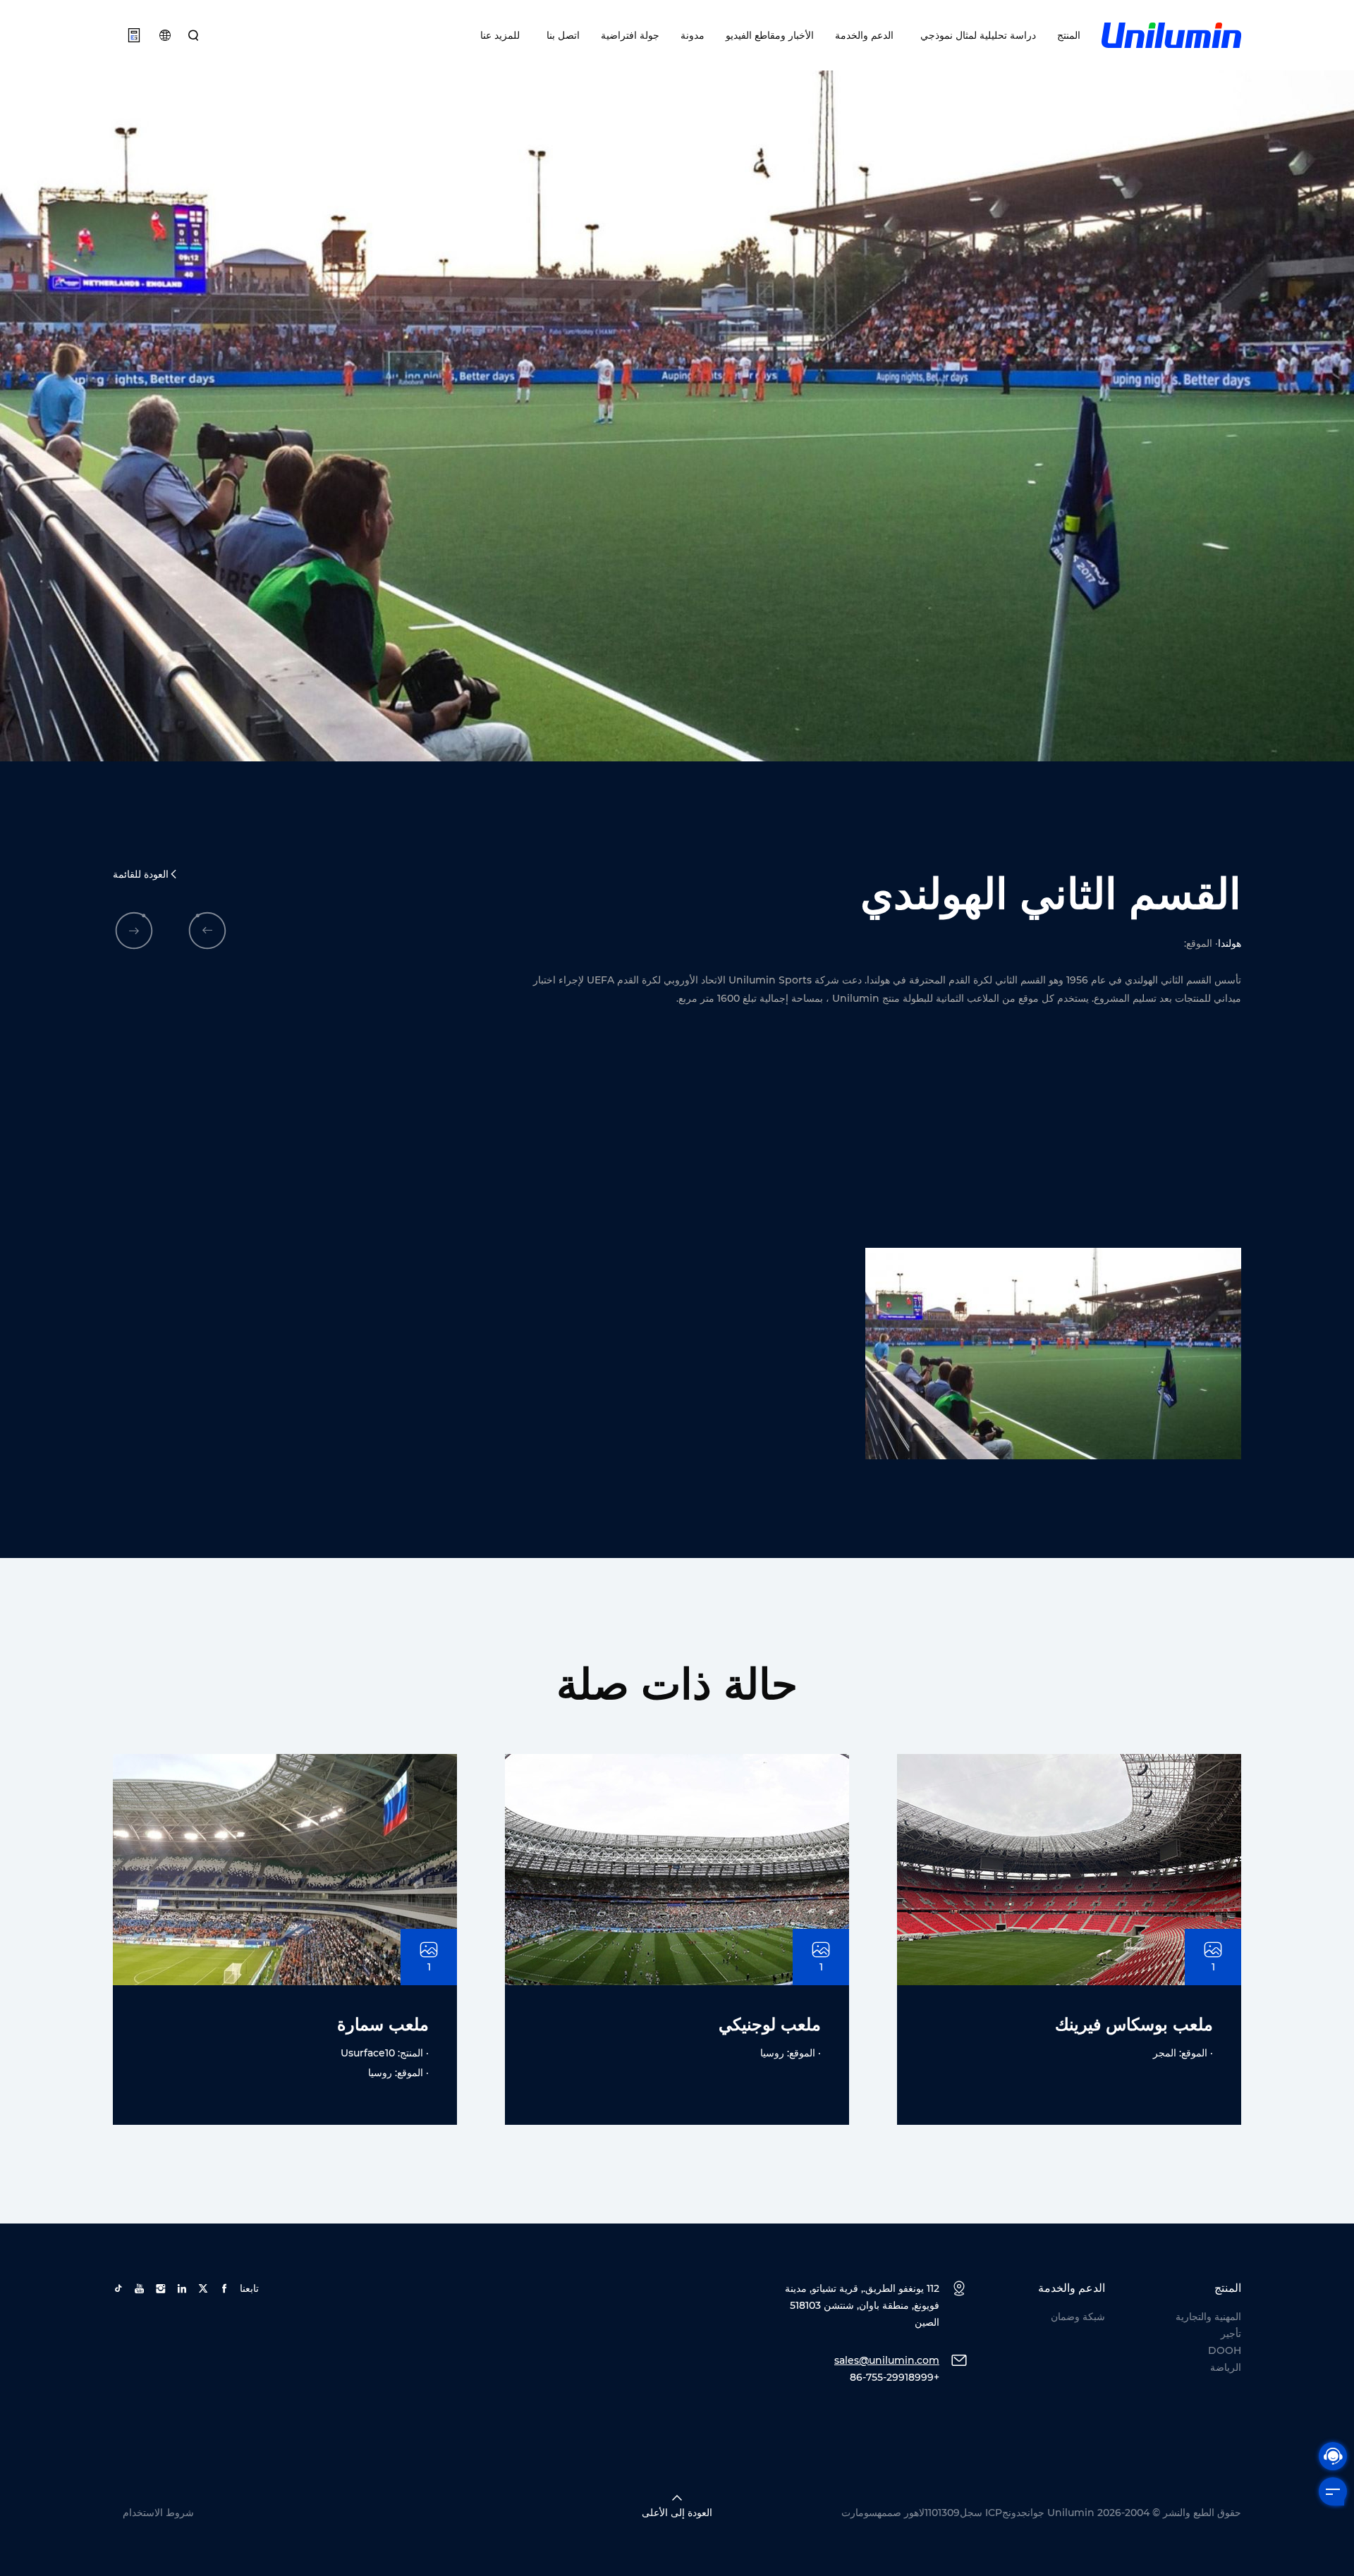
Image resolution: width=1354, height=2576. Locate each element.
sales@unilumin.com (887, 2360)
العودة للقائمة (141, 874)
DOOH (1225, 2350)
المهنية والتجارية (1208, 2317)
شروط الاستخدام (158, 2513)
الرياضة (1226, 2367)
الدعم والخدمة (864, 35)
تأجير (1231, 2333)
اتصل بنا (560, 35)
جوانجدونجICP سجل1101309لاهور (974, 2513)
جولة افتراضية (630, 35)
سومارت (859, 2513)
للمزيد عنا (500, 35)
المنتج (1069, 35)
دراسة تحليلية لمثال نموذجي (975, 35)
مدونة (693, 35)
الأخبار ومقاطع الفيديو (770, 35)
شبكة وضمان (1078, 2317)
